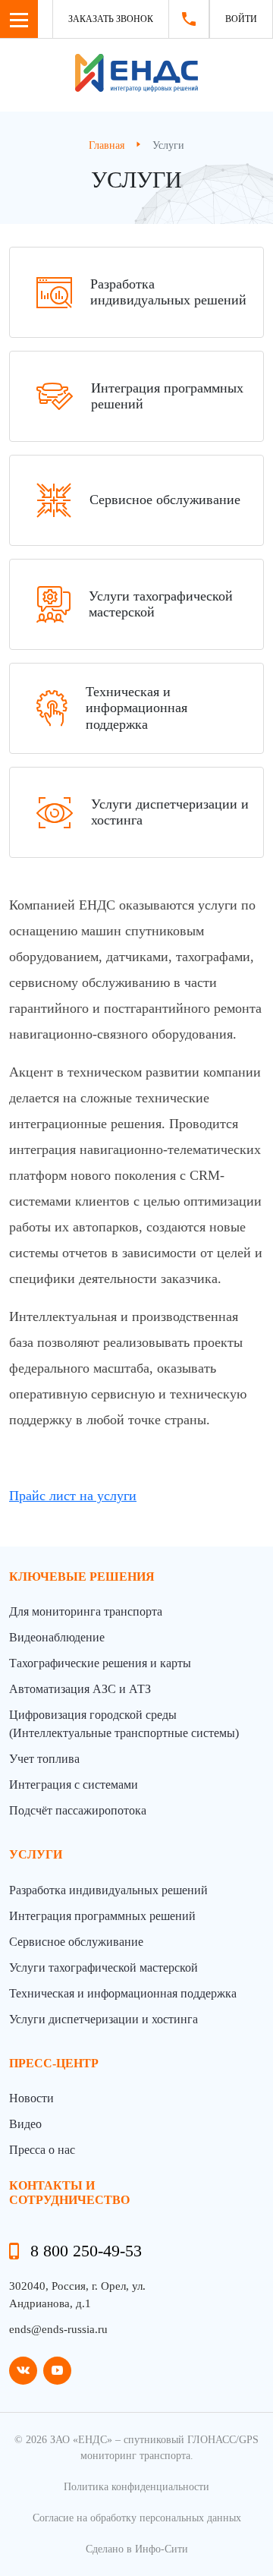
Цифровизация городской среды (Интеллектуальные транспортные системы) (124, 1724)
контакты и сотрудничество (69, 2193)
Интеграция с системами (74, 1785)
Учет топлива (44, 1759)
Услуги (36, 1854)
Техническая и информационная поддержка (123, 1993)
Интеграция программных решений (102, 1916)
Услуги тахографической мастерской (104, 1967)
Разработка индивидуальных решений (108, 1890)
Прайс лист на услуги (73, 1496)
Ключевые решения (82, 1576)
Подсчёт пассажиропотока (78, 1810)
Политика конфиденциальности (136, 2487)
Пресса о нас (42, 2150)
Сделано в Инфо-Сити (137, 2549)
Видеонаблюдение (57, 1637)
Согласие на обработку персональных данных (137, 2518)
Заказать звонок (111, 19)
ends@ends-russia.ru (58, 2329)
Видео (25, 2124)
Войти (241, 19)
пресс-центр (54, 2063)
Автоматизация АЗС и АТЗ (80, 1689)
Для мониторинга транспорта (86, 1611)
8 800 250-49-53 (86, 2251)
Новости (31, 2098)
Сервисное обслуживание (76, 1942)
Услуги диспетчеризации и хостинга (104, 2019)
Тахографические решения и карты (100, 1663)
